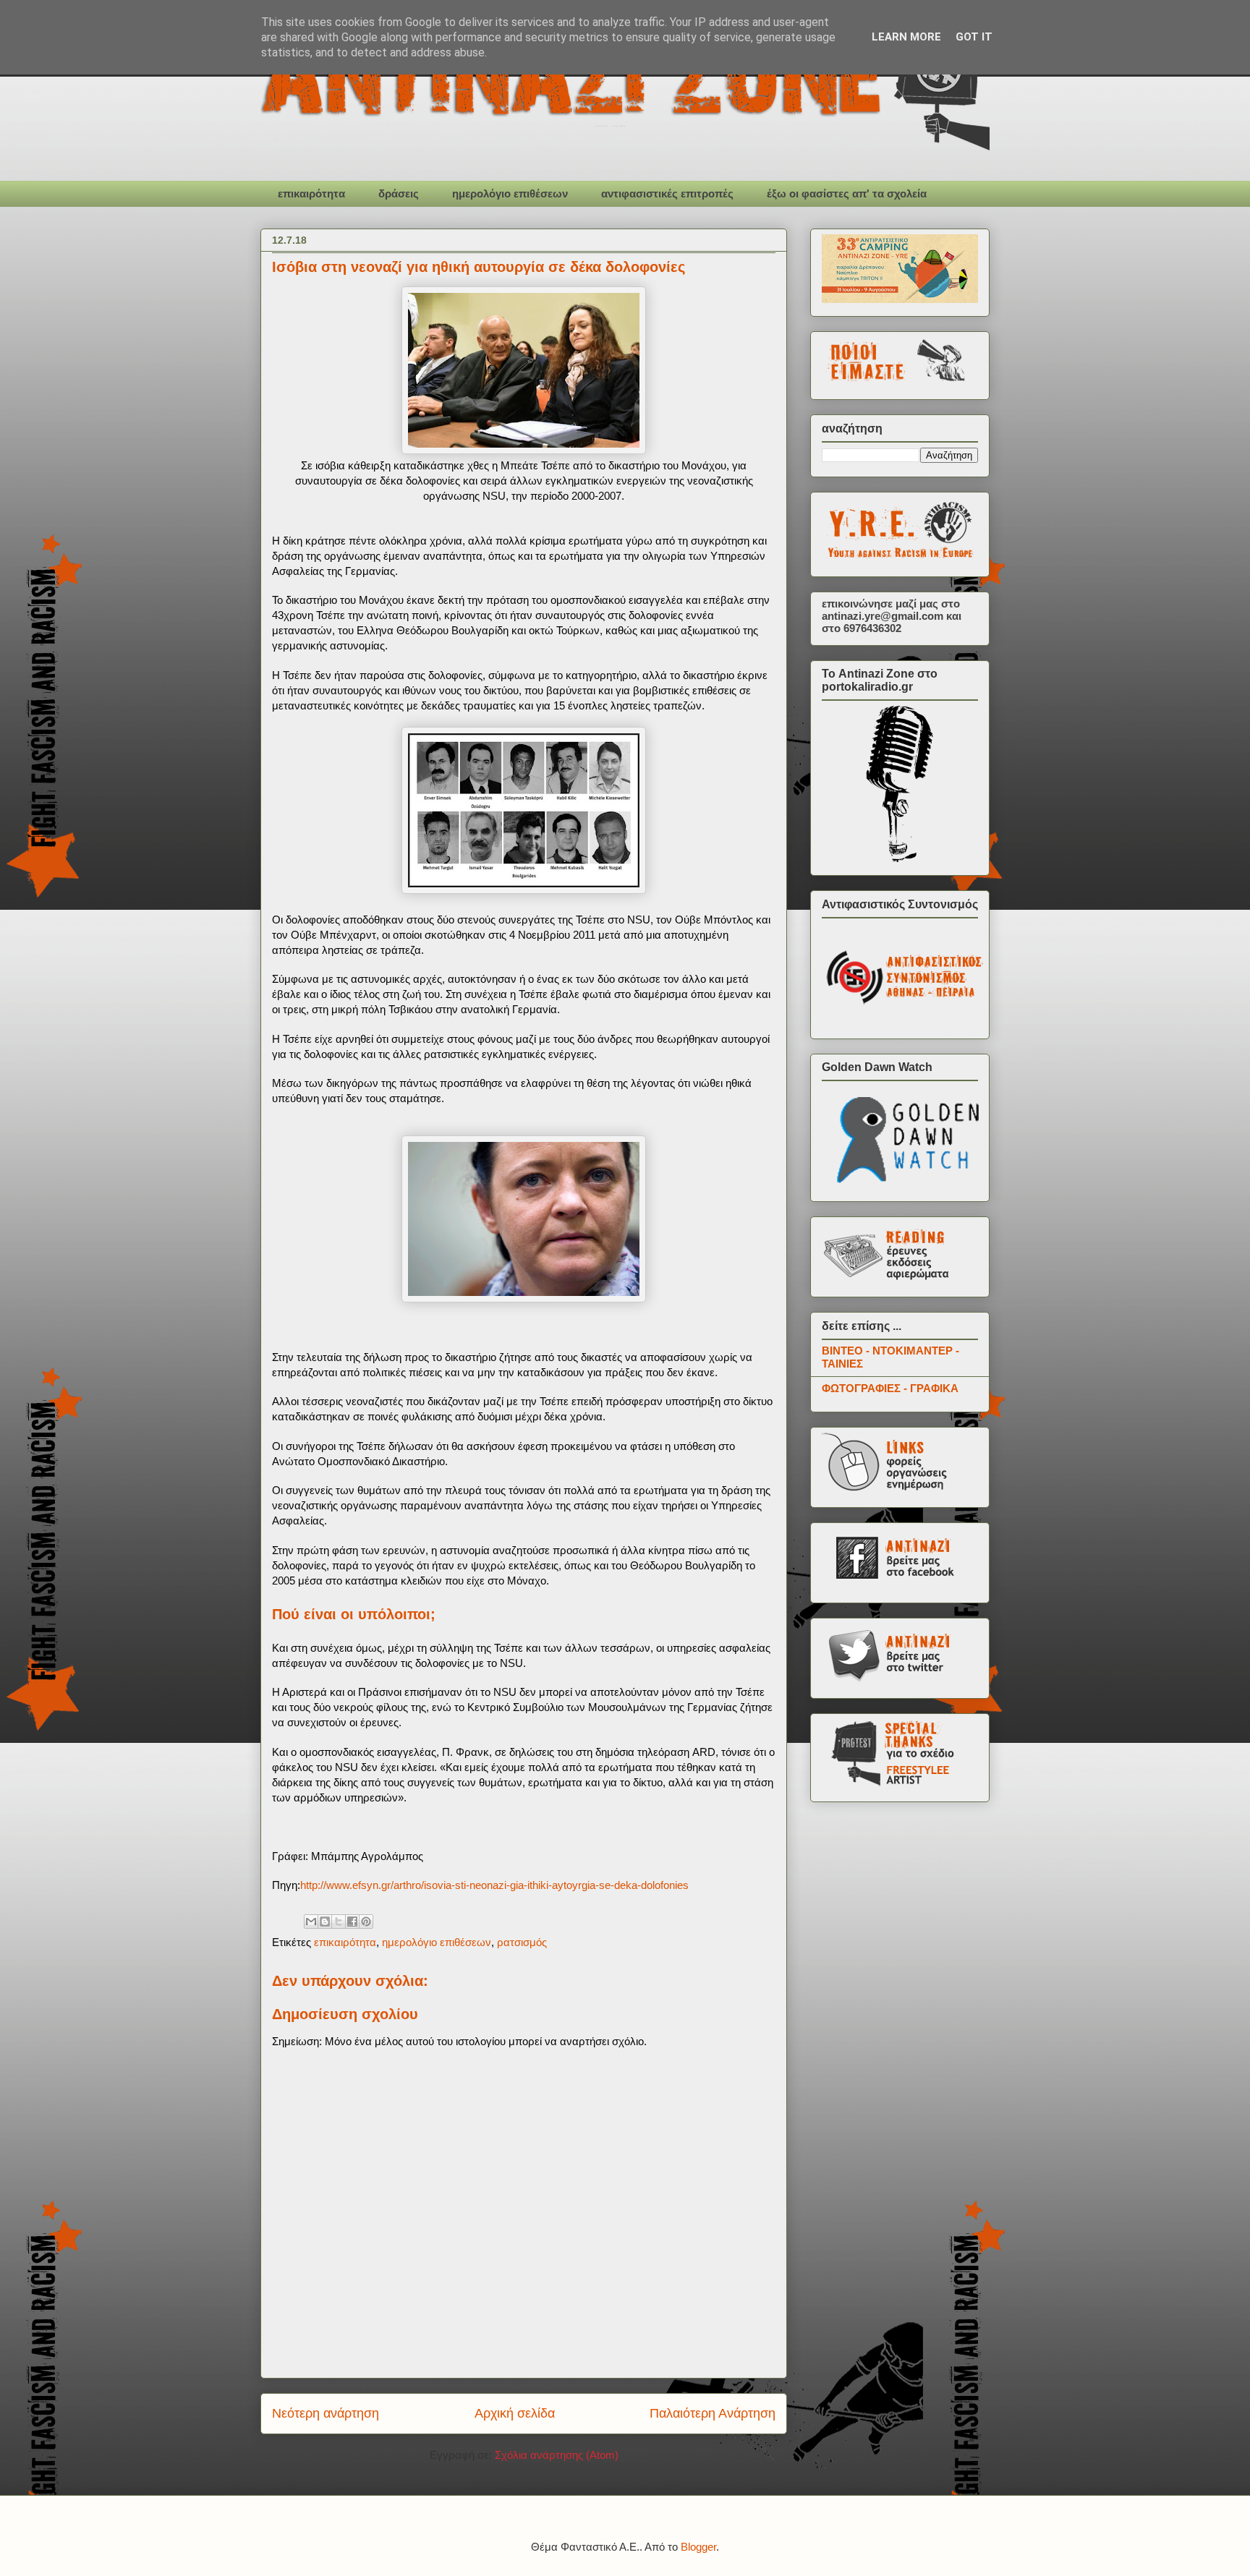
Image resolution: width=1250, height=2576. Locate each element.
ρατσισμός (522, 1942)
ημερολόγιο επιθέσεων (510, 193)
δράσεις (399, 193)
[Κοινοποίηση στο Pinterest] (366, 1922)
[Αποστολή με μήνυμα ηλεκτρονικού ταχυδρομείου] (311, 1922)
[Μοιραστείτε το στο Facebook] (352, 1922)
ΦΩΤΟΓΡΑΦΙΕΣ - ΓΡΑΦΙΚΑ (890, 1388)
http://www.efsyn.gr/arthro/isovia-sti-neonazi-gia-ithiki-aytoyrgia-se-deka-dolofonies (494, 1885)
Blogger (698, 2547)
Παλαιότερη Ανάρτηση (713, 2413)
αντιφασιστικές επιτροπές (667, 193)
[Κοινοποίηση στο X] (339, 1922)
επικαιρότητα (311, 193)
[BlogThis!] (325, 1922)
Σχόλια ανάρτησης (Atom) (557, 2455)
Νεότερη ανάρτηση (326, 2413)
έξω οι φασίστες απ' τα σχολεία (847, 193)
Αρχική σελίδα (515, 2413)
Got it (974, 37)
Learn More (906, 37)
